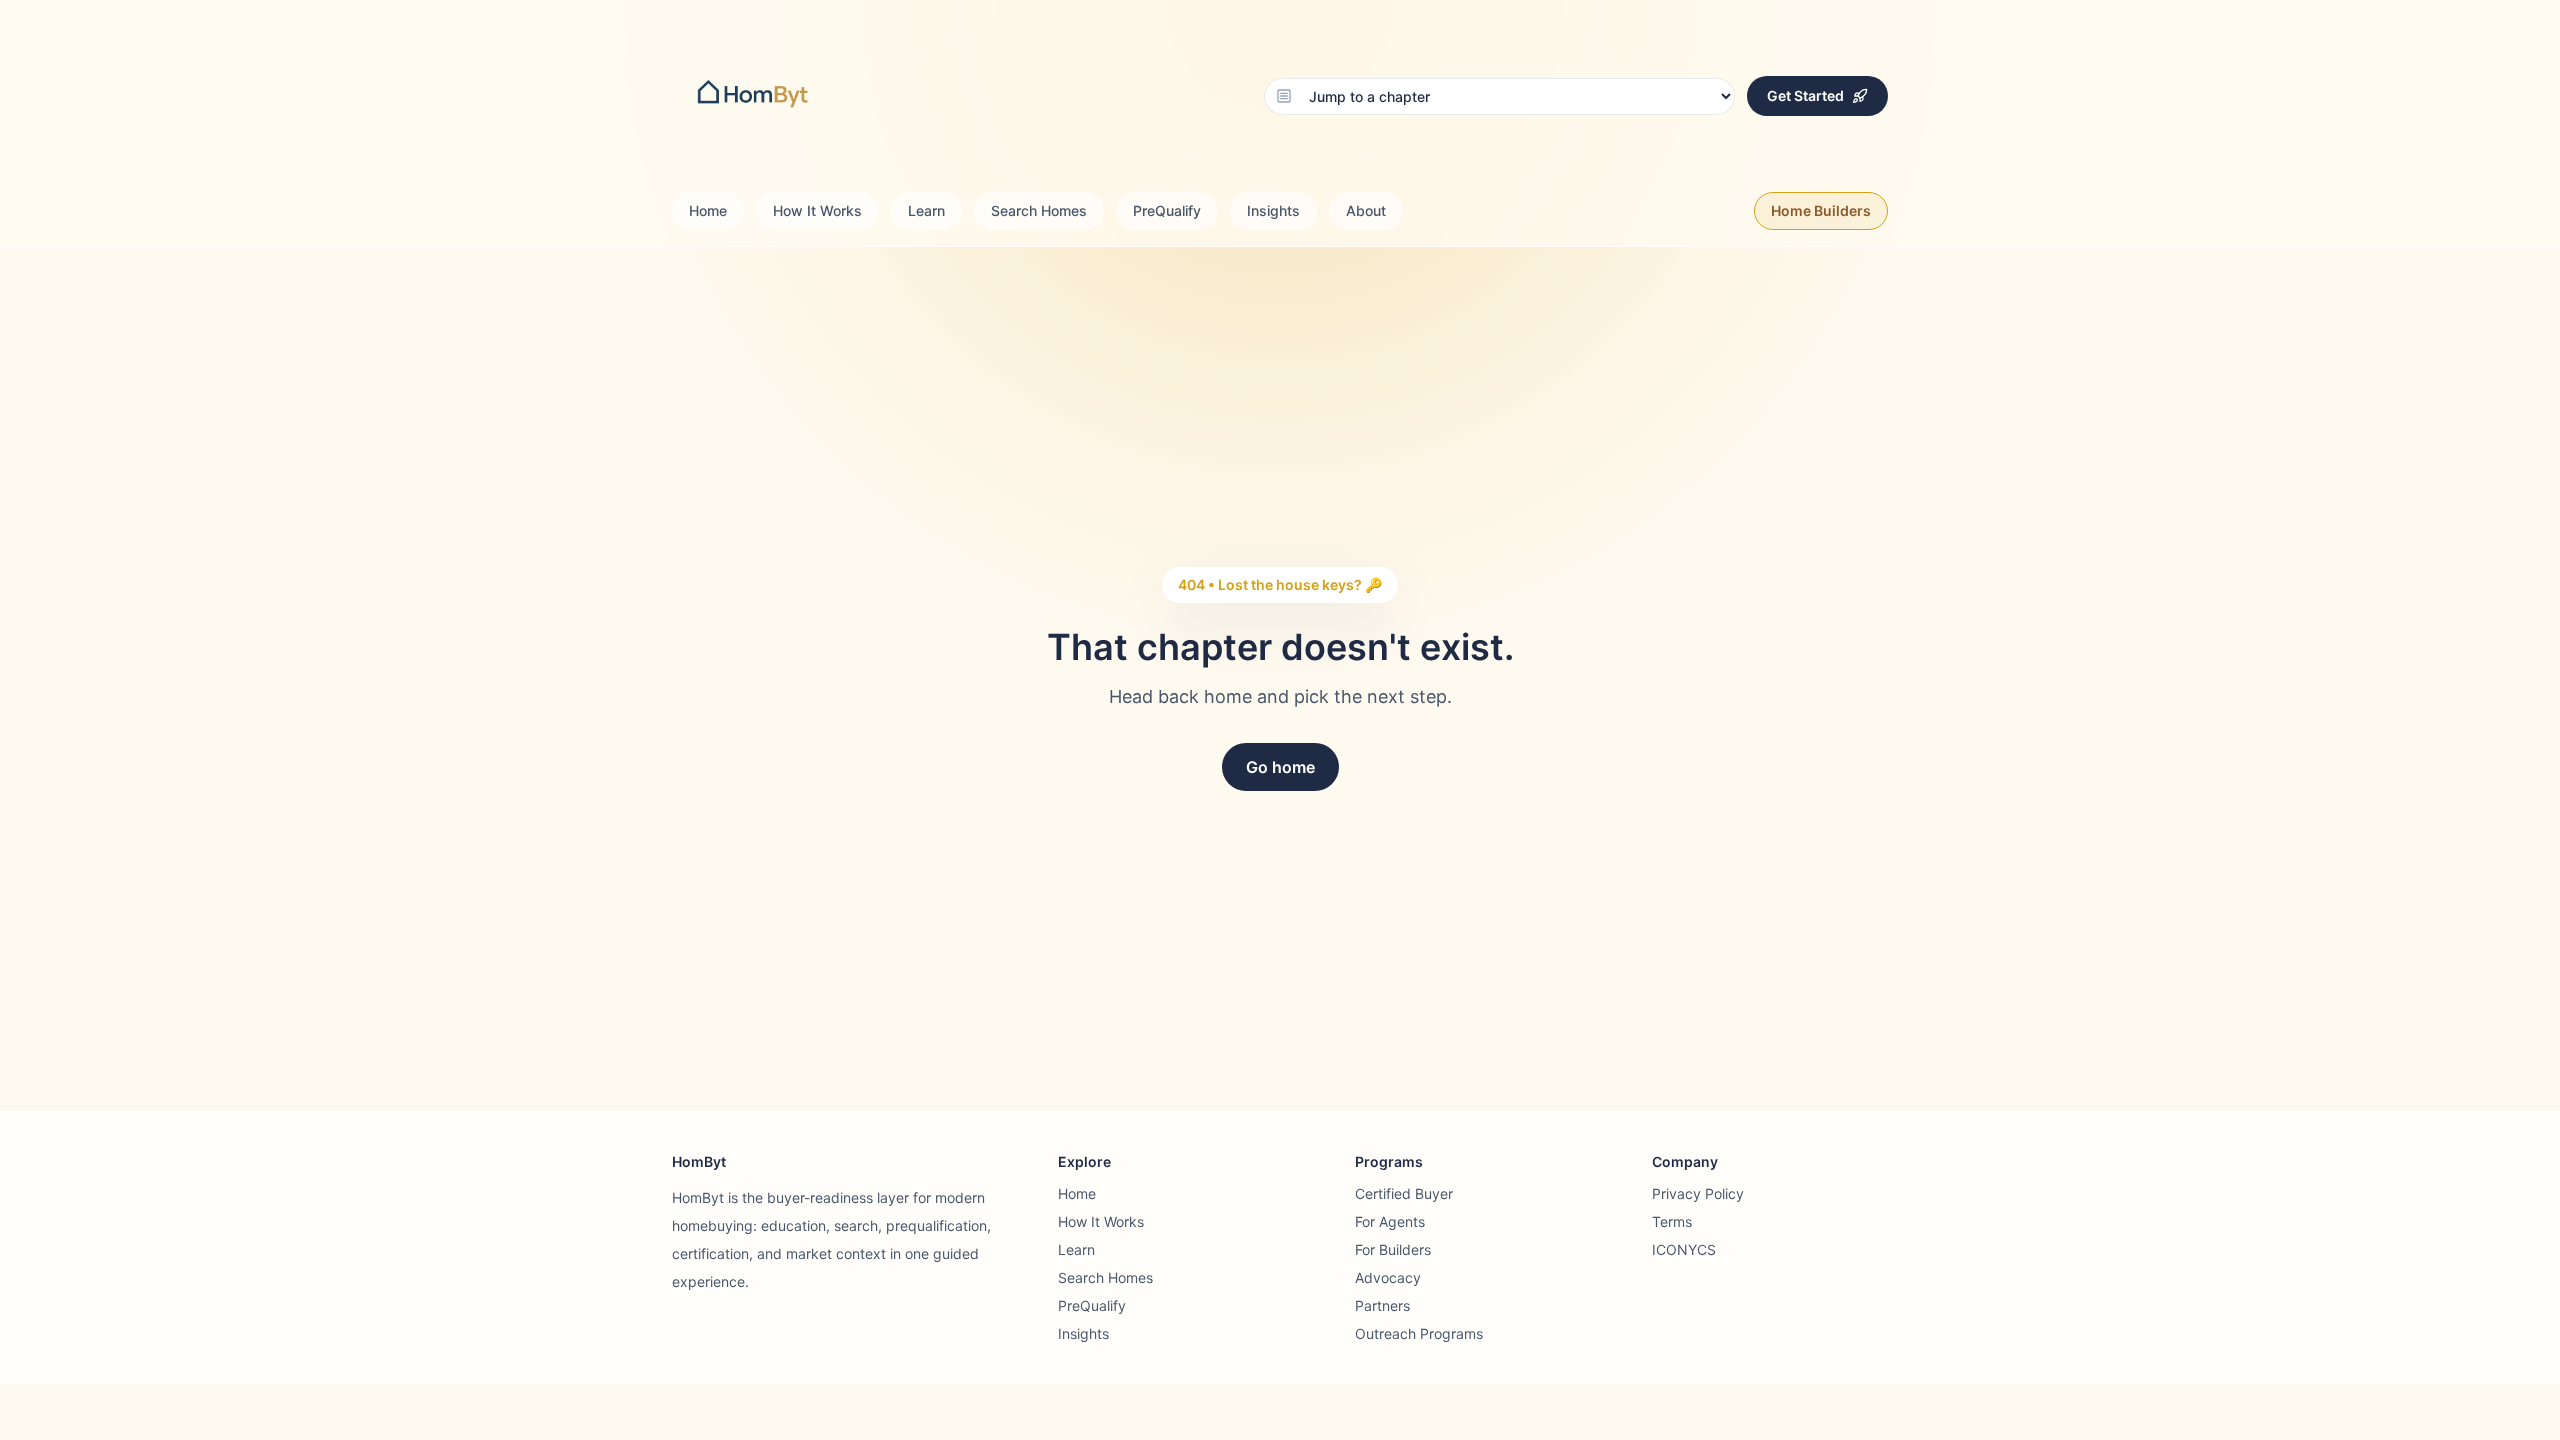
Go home (1280, 767)
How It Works (817, 210)
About (1366, 210)
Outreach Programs (1419, 1333)
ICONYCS (1684, 1249)
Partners (1382, 1305)
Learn (926, 210)
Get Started (1805, 95)
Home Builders (1821, 210)
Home (708, 210)
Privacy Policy (1698, 1193)
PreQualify (1167, 210)
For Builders (1393, 1249)
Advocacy (1388, 1277)
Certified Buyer (1404, 1193)
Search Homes (1039, 210)
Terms (1672, 1221)
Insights (1273, 210)
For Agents (1390, 1221)
